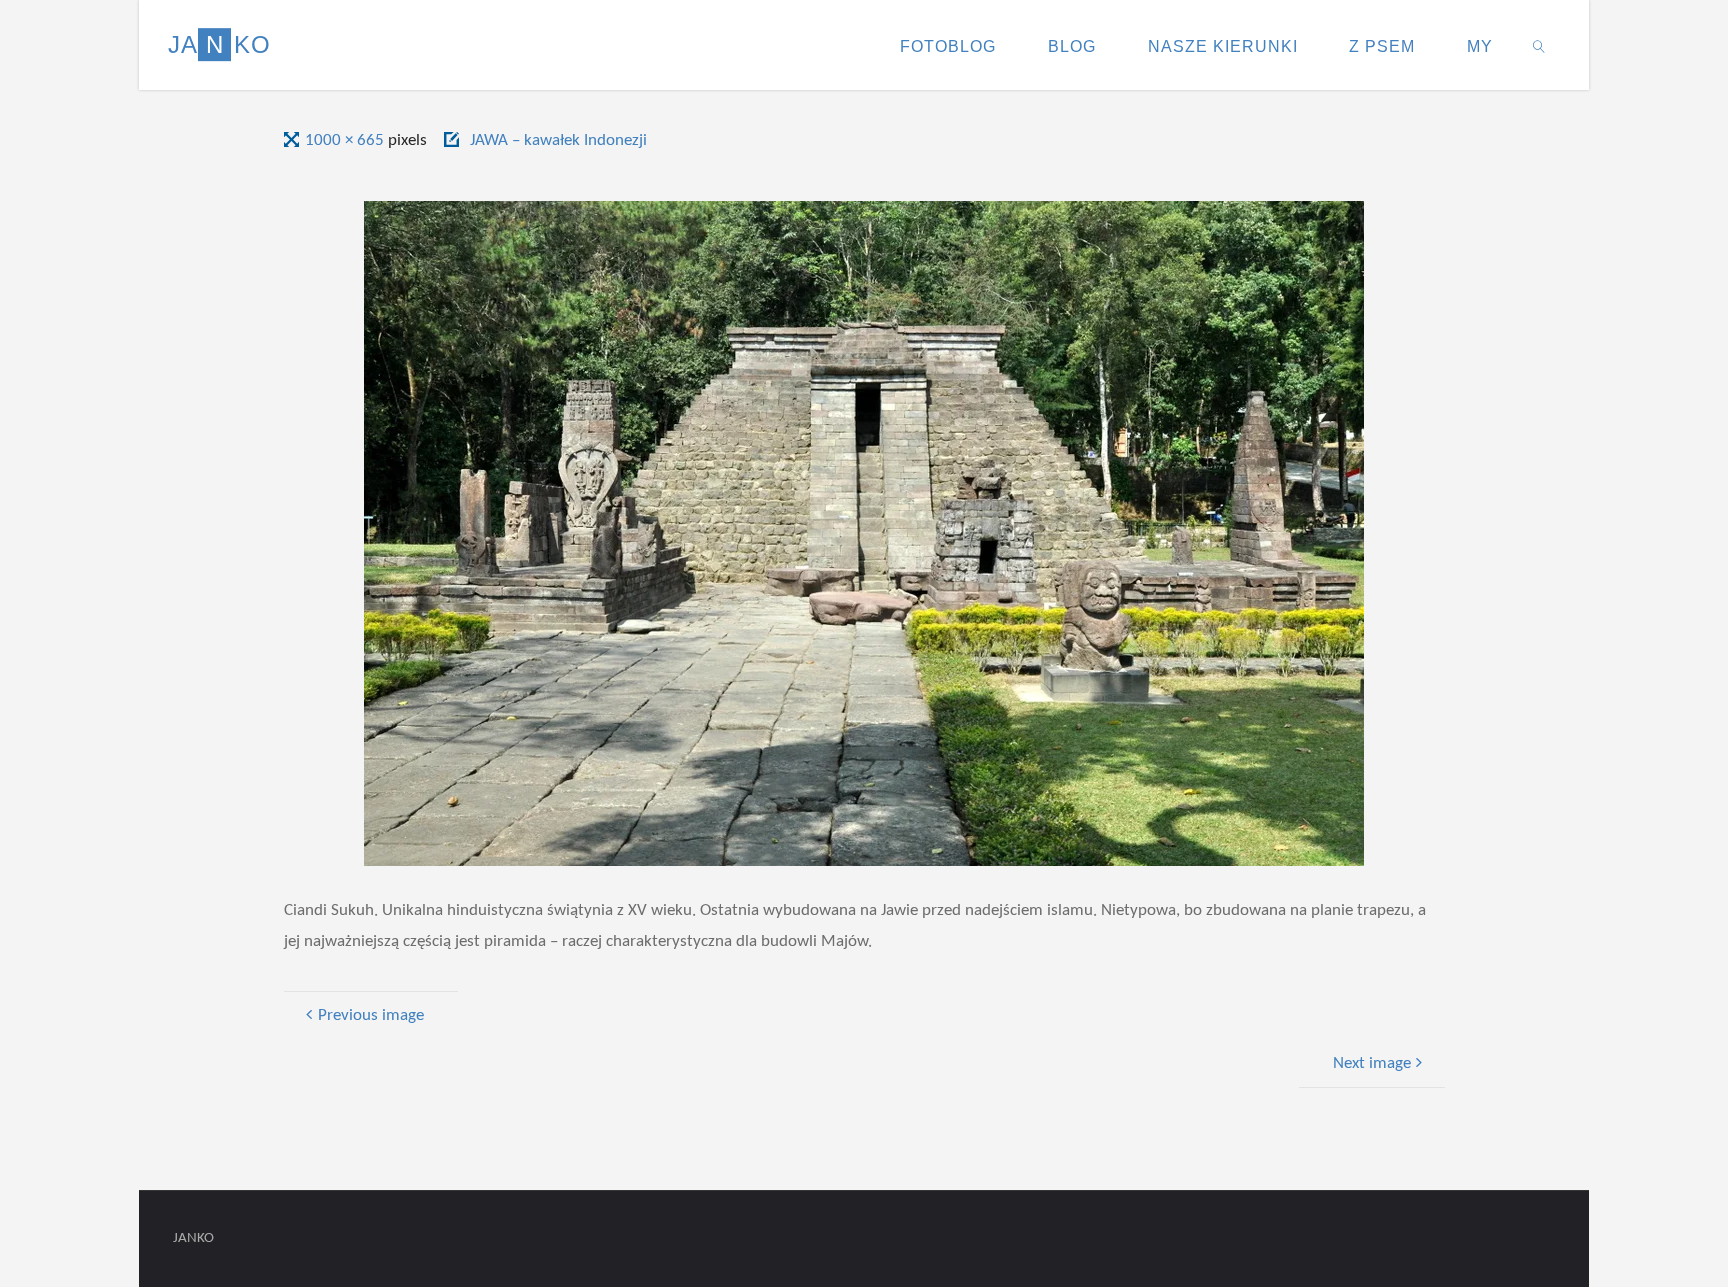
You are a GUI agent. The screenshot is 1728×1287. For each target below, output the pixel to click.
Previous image (371, 1015)
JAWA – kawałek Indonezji (558, 140)
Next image (1372, 1063)
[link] (1539, 45)
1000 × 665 (346, 140)
